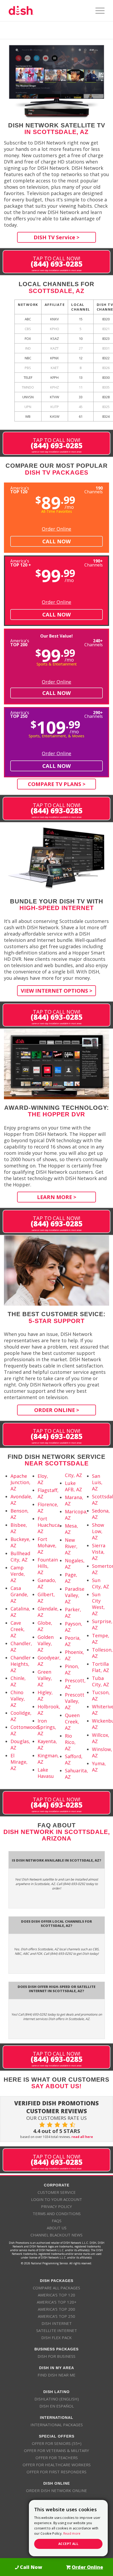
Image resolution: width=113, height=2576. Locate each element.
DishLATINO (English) (57, 2399)
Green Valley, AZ (45, 1678)
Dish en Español (57, 2406)
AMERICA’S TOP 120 (56, 2295)
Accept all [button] (68, 2544)
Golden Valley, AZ (46, 1643)
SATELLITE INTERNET (57, 2330)
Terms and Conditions (57, 2214)
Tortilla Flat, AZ (101, 1667)
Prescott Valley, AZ (75, 1701)
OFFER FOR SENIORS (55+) (57, 2443)
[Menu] (97, 11)
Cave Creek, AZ (18, 1629)
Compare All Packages (56, 2288)
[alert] (68, 2528)
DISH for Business (56, 2356)
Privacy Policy (56, 2206)
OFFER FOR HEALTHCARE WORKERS (57, 2465)
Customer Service (57, 2192)
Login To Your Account (56, 2199)
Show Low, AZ (98, 1531)
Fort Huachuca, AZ (49, 1525)
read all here (82, 2137)
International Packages (57, 2425)
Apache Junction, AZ (20, 1482)
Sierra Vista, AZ (99, 1552)
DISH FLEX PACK (56, 2338)
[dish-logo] (47, 11)
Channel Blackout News (56, 2235)
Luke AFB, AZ (73, 1486)
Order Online (56, 529)
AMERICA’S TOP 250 (56, 2316)
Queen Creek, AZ (72, 1722)
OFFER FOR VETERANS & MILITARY (56, 2450)
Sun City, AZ (101, 1583)
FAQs (57, 2221)
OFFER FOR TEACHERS (57, 2458)
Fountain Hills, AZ (48, 1566)
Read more (72, 2533)
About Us (57, 2228)
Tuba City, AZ (101, 1681)
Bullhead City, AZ (20, 1556)
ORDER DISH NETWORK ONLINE (56, 2490)
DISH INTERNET (57, 2323)
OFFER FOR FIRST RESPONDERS (56, 2472)
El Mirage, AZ (19, 1762)
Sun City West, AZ (98, 1604)
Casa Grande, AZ (19, 1594)
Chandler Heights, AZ (21, 1664)
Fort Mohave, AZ (47, 1545)
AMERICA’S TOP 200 (56, 2309)
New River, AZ (71, 1546)
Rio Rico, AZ (70, 1742)
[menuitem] (97, 11)
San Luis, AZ (97, 1482)
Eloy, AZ (43, 1479)
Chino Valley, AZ (18, 1699)
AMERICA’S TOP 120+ (57, 2302)
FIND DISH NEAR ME (56, 2375)
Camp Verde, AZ (18, 1574)
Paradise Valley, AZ (75, 1595)
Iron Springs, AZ (47, 1727)
